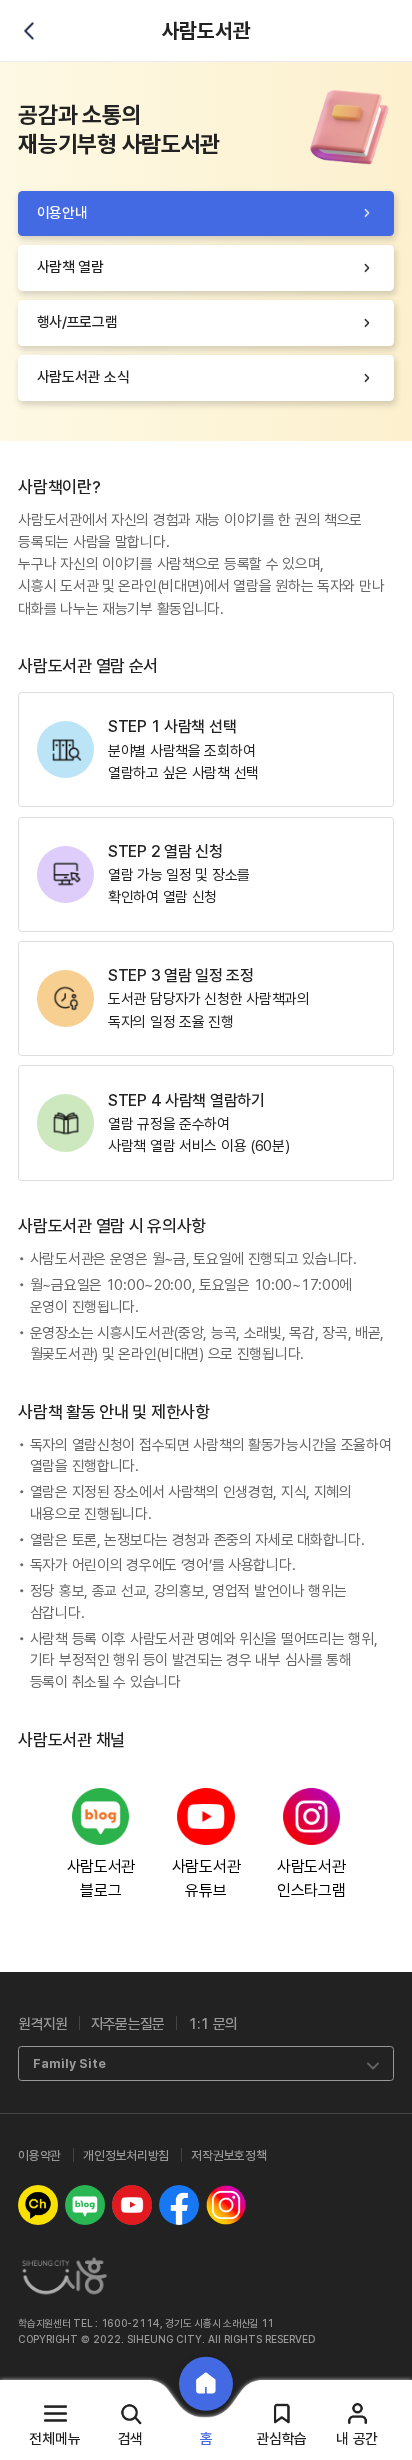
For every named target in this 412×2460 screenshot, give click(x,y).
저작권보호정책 (228, 2155)
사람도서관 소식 (83, 377)
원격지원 (42, 2024)
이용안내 (62, 213)
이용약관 (39, 2155)
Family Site (69, 2063)
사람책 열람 (70, 267)
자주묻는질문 (128, 2024)
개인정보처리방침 (126, 2155)
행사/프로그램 (77, 322)
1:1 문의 (213, 2024)
